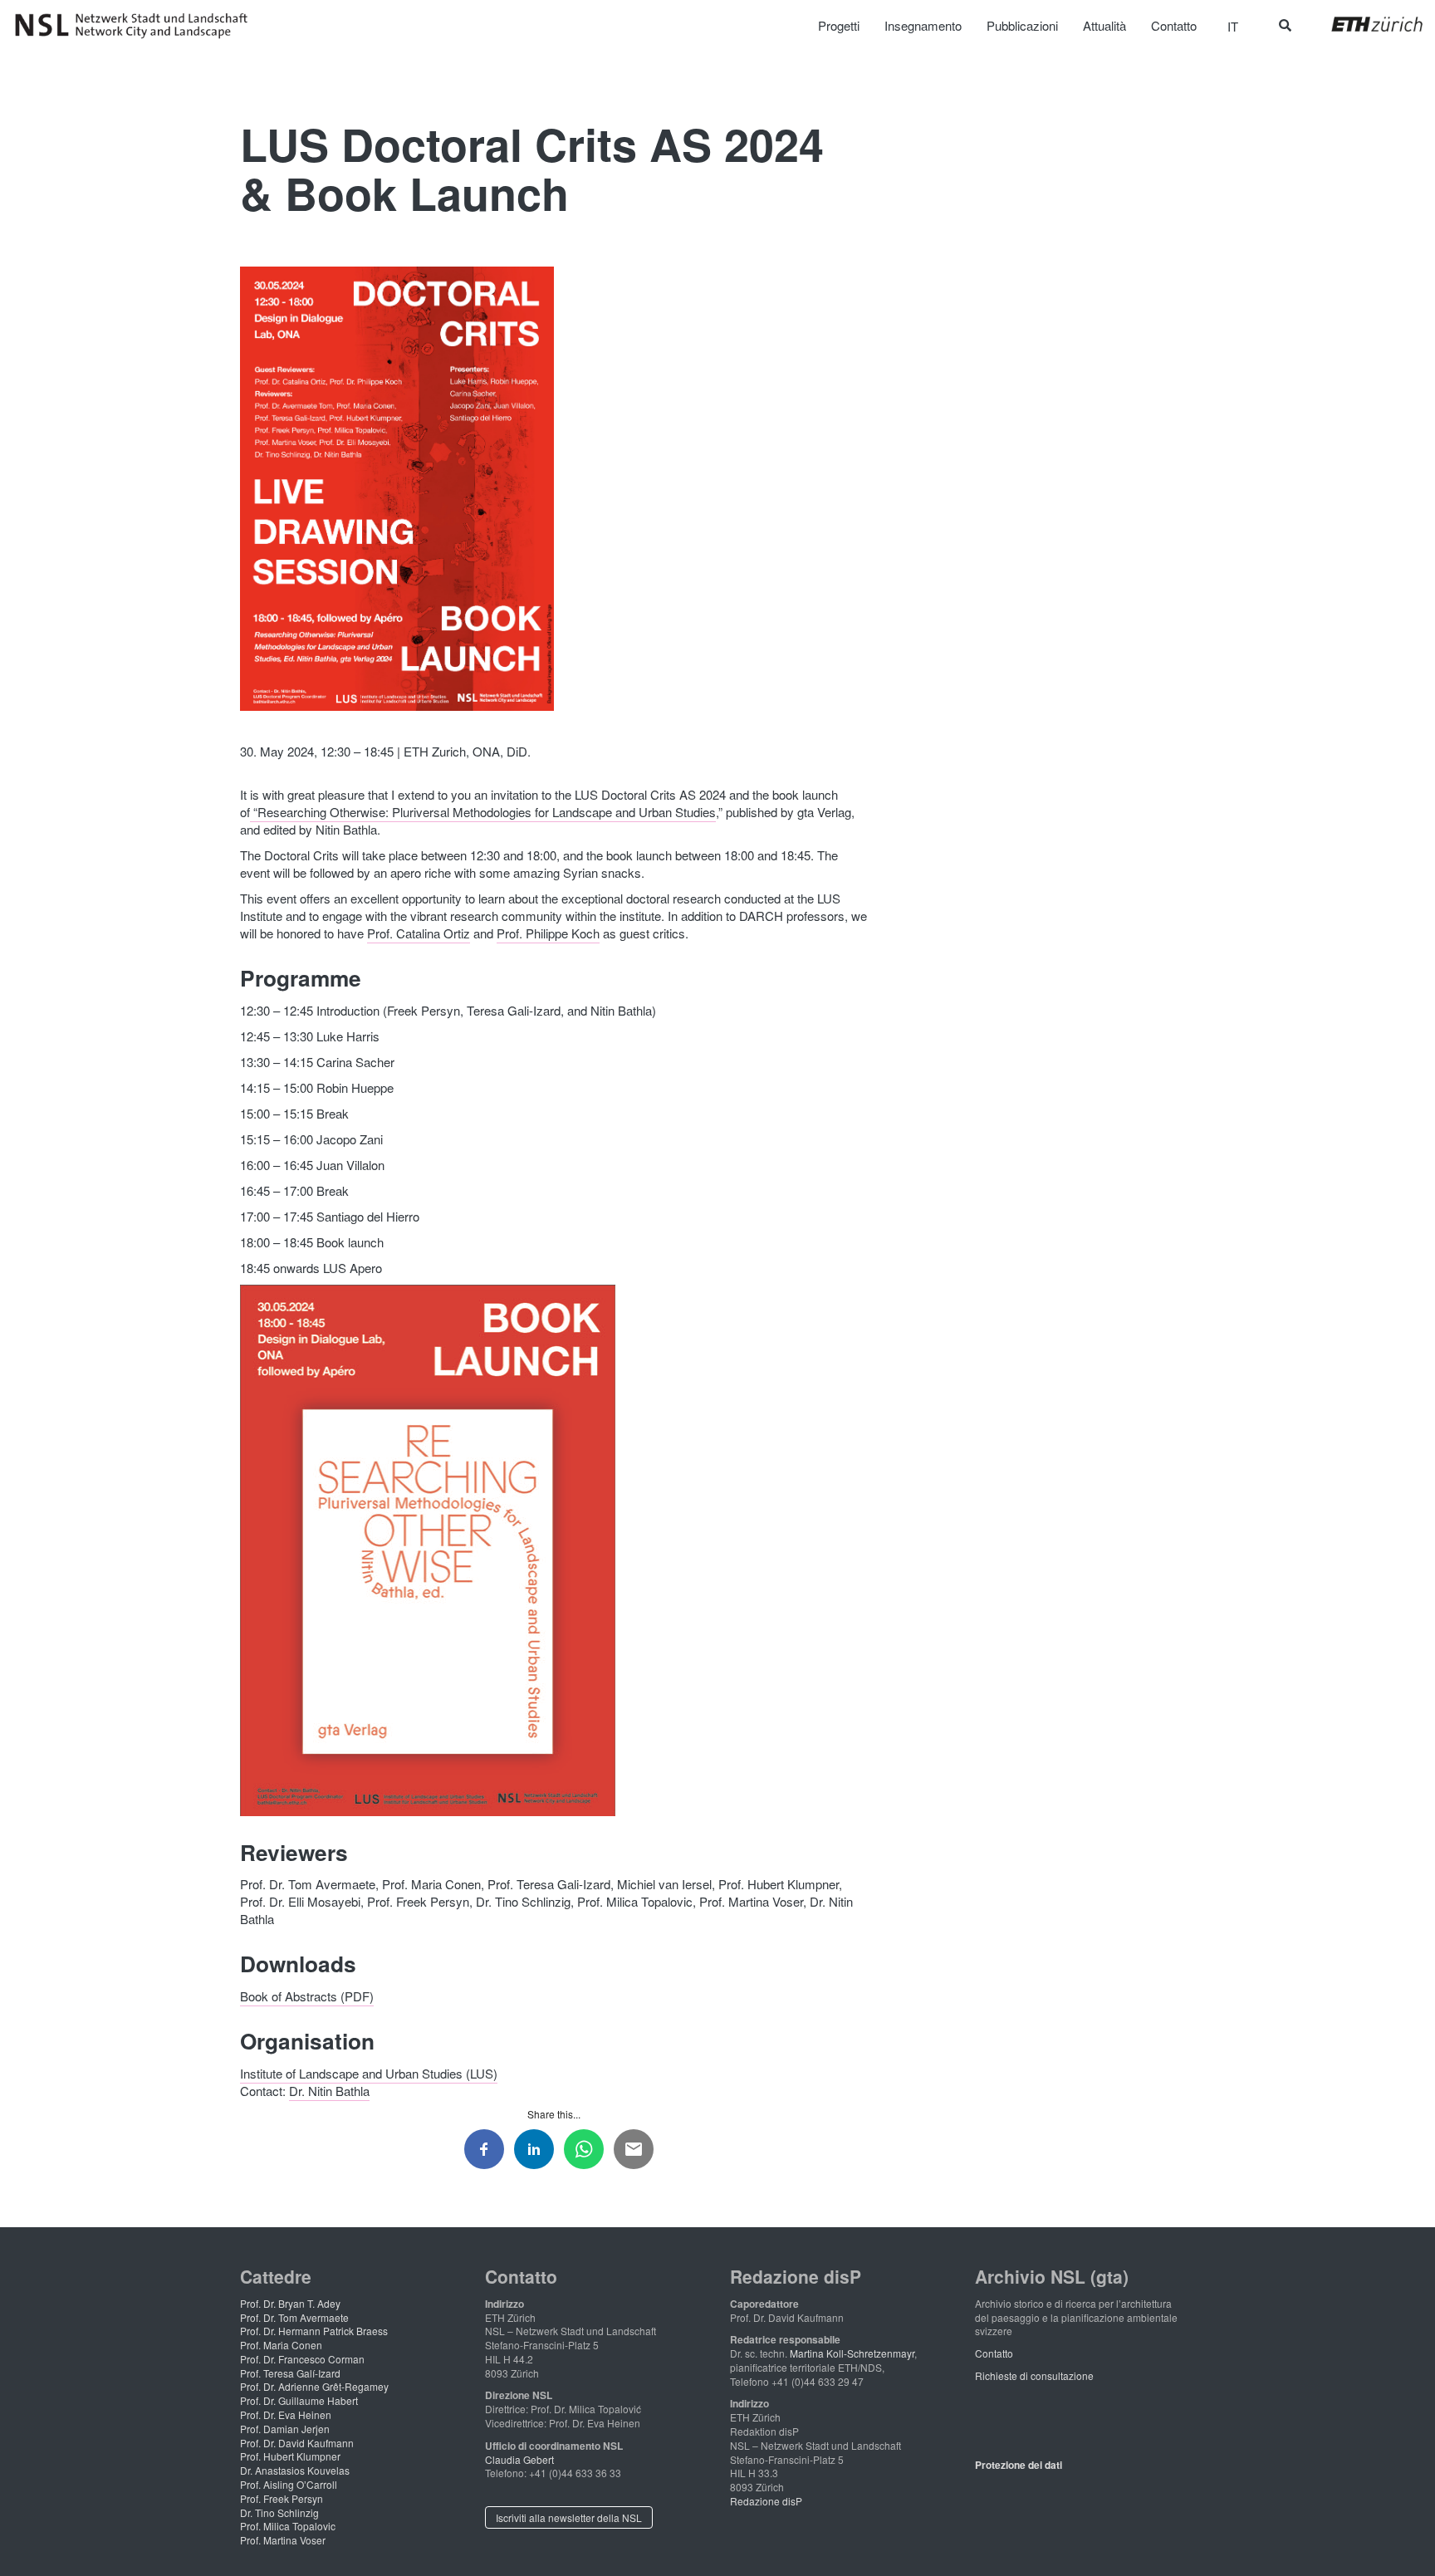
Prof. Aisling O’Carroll (289, 2484)
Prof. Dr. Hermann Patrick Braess (314, 2331)
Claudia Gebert (519, 2459)
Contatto (994, 2353)
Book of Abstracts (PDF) (307, 1996)
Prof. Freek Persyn (282, 2498)
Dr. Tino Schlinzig (279, 2512)
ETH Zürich (1364, 24)
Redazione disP (766, 2501)
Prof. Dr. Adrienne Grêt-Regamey (314, 2386)
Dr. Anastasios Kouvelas (295, 2470)
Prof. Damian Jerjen (285, 2429)
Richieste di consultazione (1034, 2375)
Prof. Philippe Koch (548, 933)
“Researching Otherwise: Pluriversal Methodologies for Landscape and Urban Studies (483, 812)
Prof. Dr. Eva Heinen (286, 2414)
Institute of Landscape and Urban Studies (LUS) (369, 2073)
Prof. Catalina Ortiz (419, 933)
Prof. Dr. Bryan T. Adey (290, 2303)
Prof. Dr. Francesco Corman (302, 2359)
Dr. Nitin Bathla (329, 2091)
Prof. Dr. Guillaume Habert (299, 2400)
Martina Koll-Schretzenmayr (852, 2353)
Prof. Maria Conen (281, 2345)
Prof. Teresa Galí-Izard (290, 2373)
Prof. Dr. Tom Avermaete (294, 2317)
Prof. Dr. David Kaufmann (297, 2443)
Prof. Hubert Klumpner (290, 2456)
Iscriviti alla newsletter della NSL (569, 2517)
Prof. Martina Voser (283, 2540)
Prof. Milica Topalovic (288, 2526)
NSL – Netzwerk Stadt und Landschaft (137, 26)
